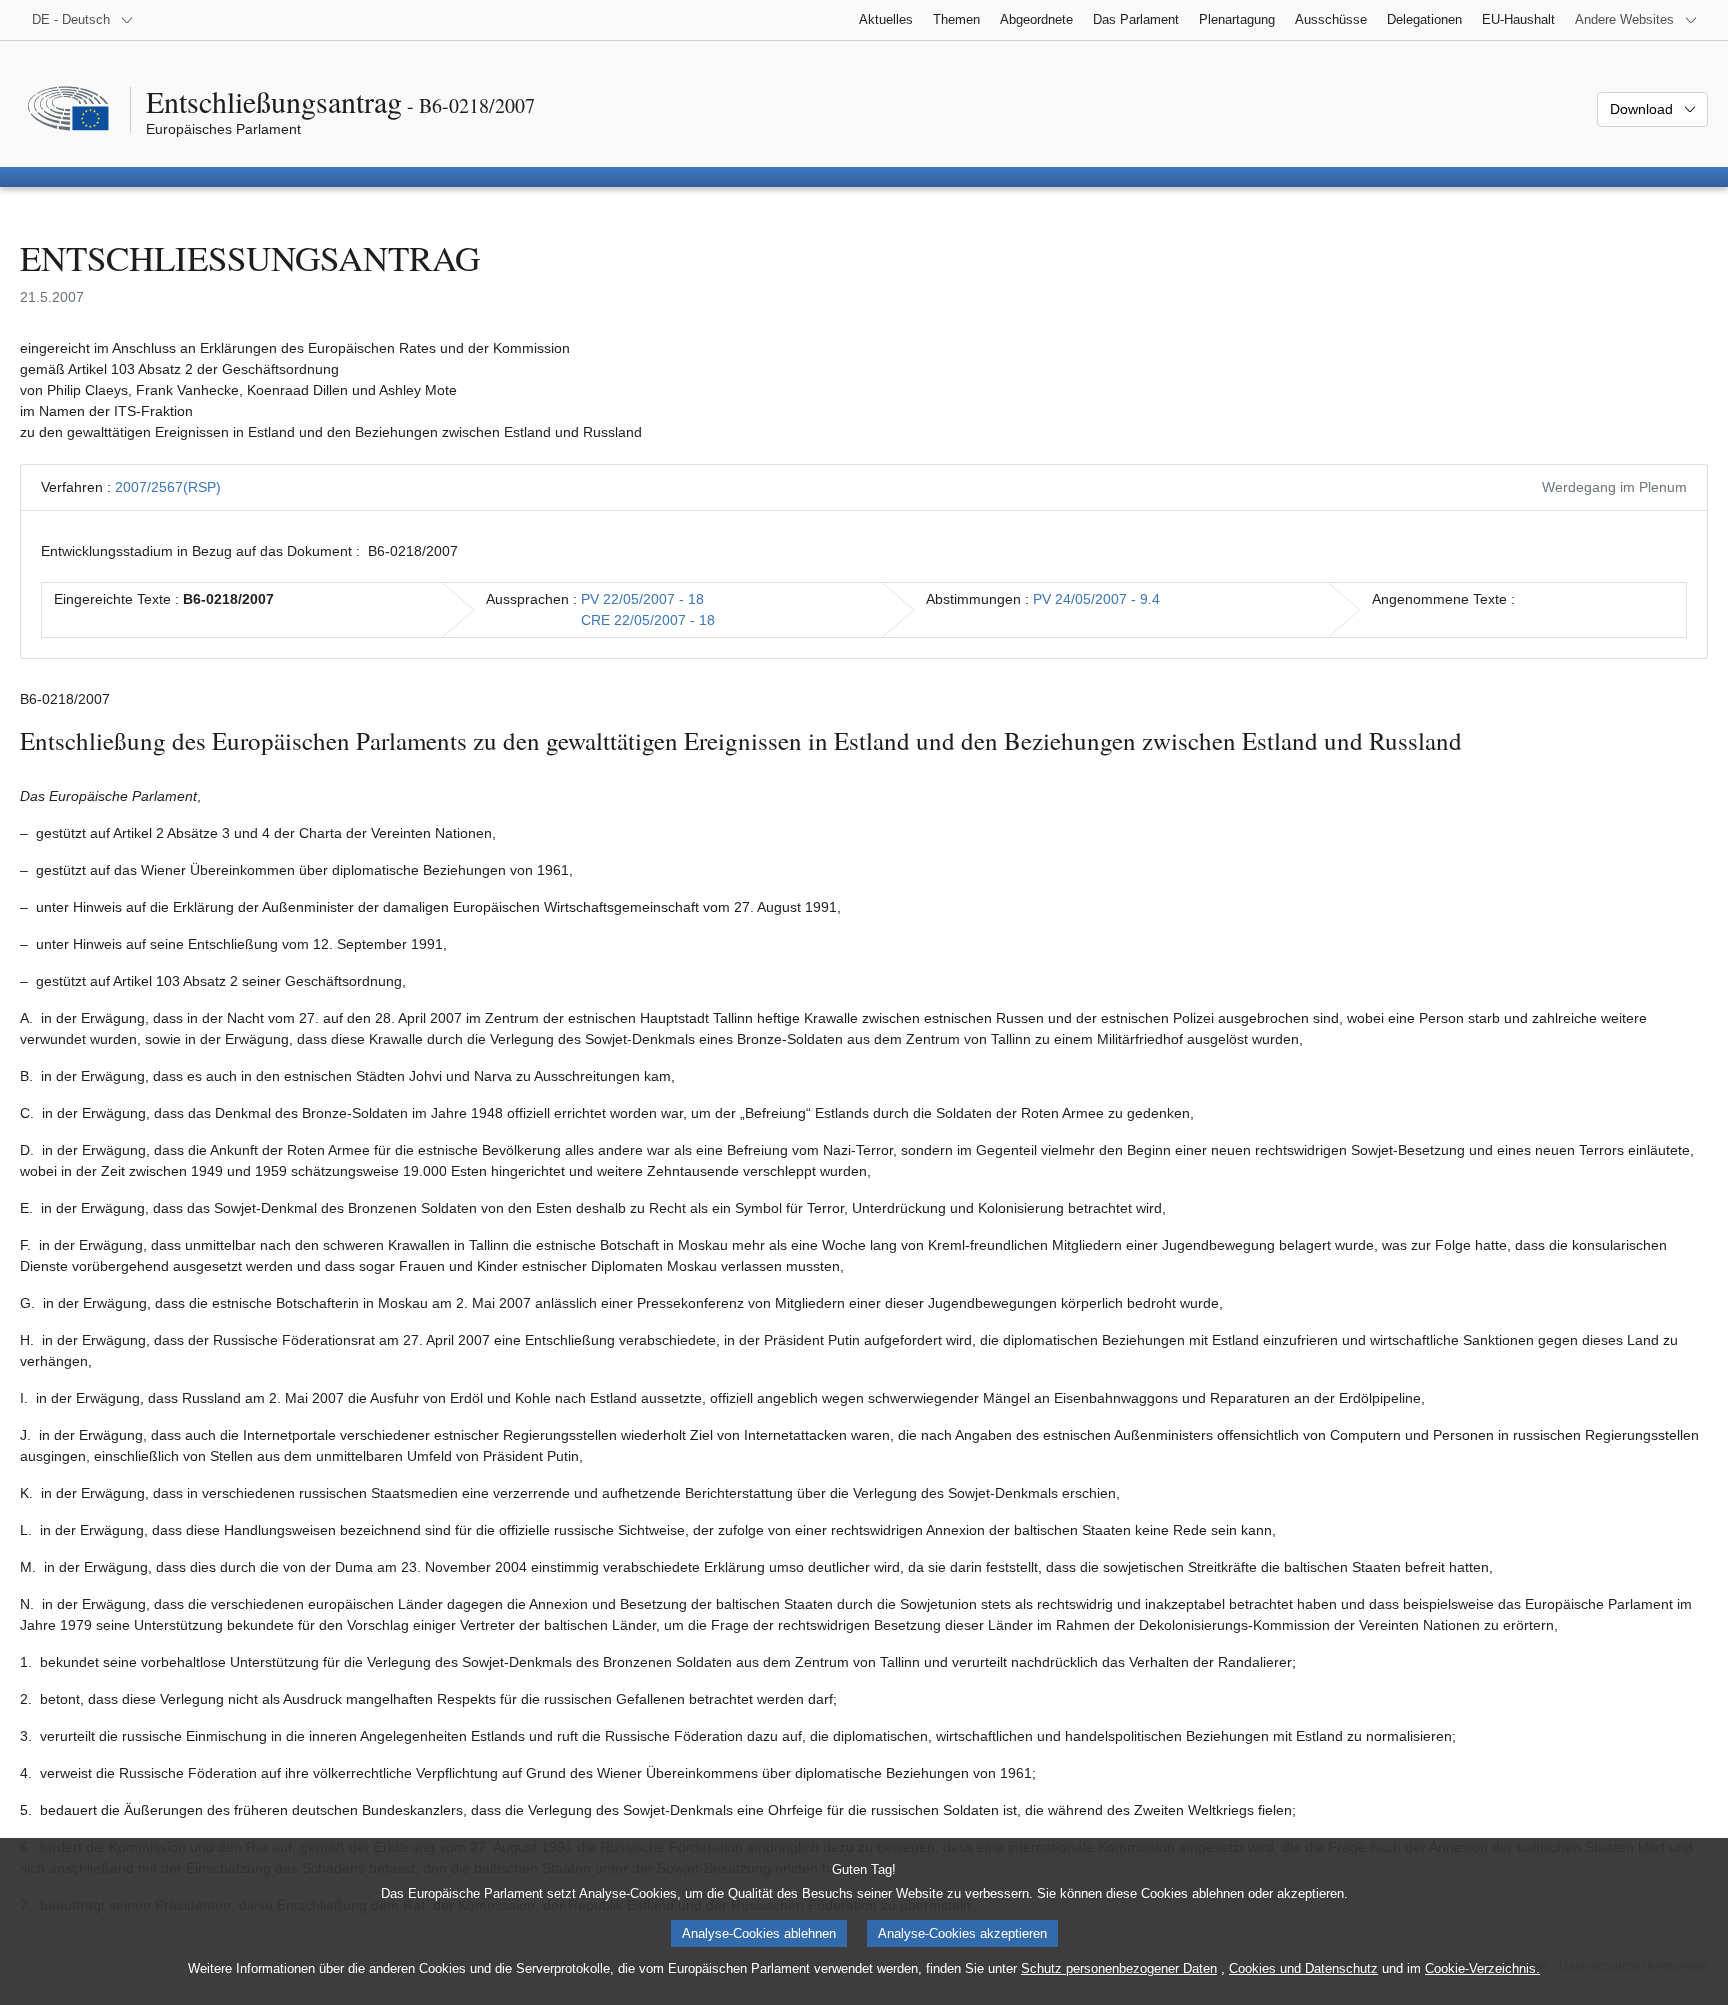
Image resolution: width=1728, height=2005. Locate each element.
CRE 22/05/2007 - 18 (648, 620)
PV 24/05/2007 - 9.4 (1096, 599)
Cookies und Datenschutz (1303, 1968)
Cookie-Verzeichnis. (1482, 1968)
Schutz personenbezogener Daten (1119, 1968)
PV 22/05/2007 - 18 (642, 599)
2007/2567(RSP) (168, 487)
